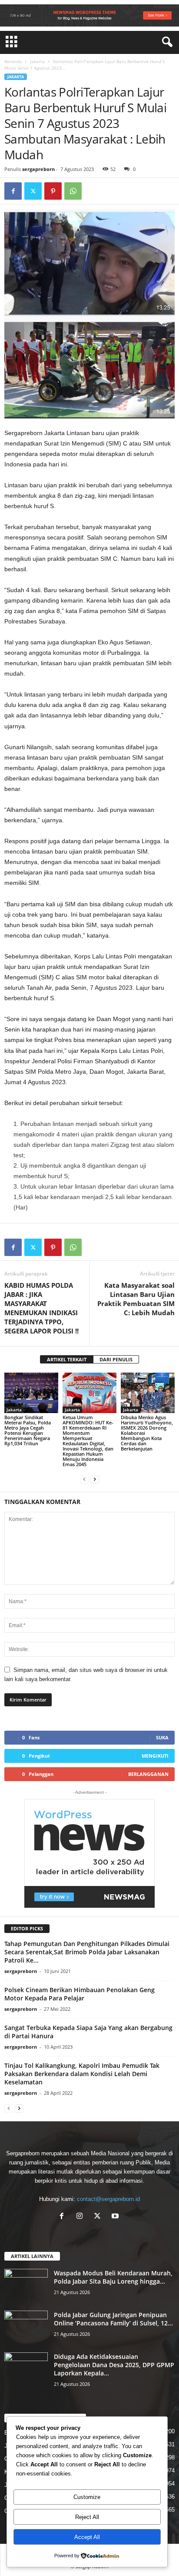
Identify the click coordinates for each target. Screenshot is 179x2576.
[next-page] (95, 1479)
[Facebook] (13, 191)
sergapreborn (38, 169)
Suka (162, 1737)
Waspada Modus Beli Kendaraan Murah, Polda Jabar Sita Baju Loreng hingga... (113, 2277)
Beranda (13, 61)
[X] (99, 2217)
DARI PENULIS (116, 1359)
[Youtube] (116, 2217)
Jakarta (37, 61)
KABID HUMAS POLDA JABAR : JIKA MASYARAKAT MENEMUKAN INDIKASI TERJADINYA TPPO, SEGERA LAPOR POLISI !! (41, 1308)
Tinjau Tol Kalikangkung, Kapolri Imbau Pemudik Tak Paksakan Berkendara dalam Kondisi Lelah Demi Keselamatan (82, 2074)
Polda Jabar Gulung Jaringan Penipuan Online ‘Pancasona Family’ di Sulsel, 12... (113, 2319)
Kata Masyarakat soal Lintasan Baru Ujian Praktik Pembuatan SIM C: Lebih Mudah (136, 1299)
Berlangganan (148, 1774)
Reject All (87, 2517)
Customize (87, 2497)
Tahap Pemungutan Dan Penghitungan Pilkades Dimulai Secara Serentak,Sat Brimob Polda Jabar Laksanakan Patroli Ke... (87, 1952)
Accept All (87, 2537)
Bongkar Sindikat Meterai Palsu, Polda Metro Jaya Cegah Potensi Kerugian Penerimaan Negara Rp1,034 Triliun (28, 1430)
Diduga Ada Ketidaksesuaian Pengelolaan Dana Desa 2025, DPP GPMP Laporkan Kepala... (114, 2365)
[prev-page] (84, 1479)
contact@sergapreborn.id (108, 2199)
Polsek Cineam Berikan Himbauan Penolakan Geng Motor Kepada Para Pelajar (80, 1994)
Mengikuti (155, 1756)
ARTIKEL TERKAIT (67, 1359)
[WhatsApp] (73, 191)
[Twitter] (33, 191)
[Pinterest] (53, 191)
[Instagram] (81, 2217)
